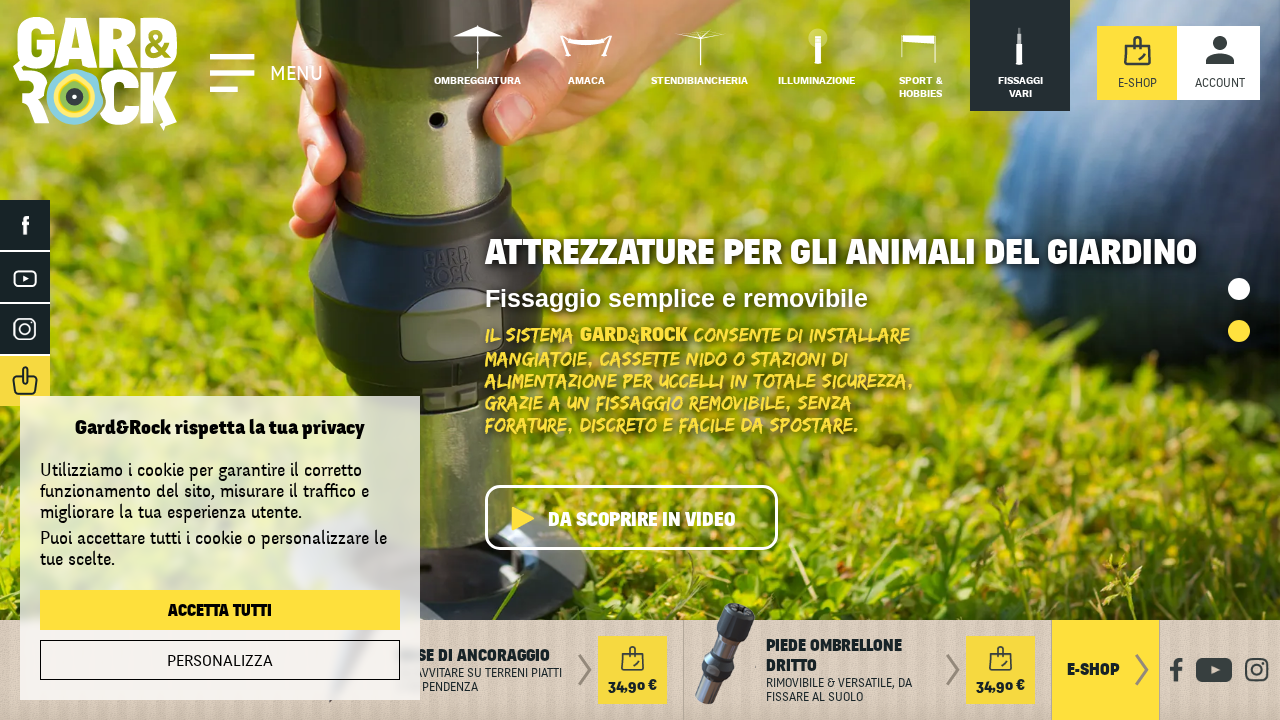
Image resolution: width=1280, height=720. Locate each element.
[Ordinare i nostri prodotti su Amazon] (25, 381)
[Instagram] (25, 329)
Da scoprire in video (641, 520)
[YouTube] (25, 277)
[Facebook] (25, 225)
